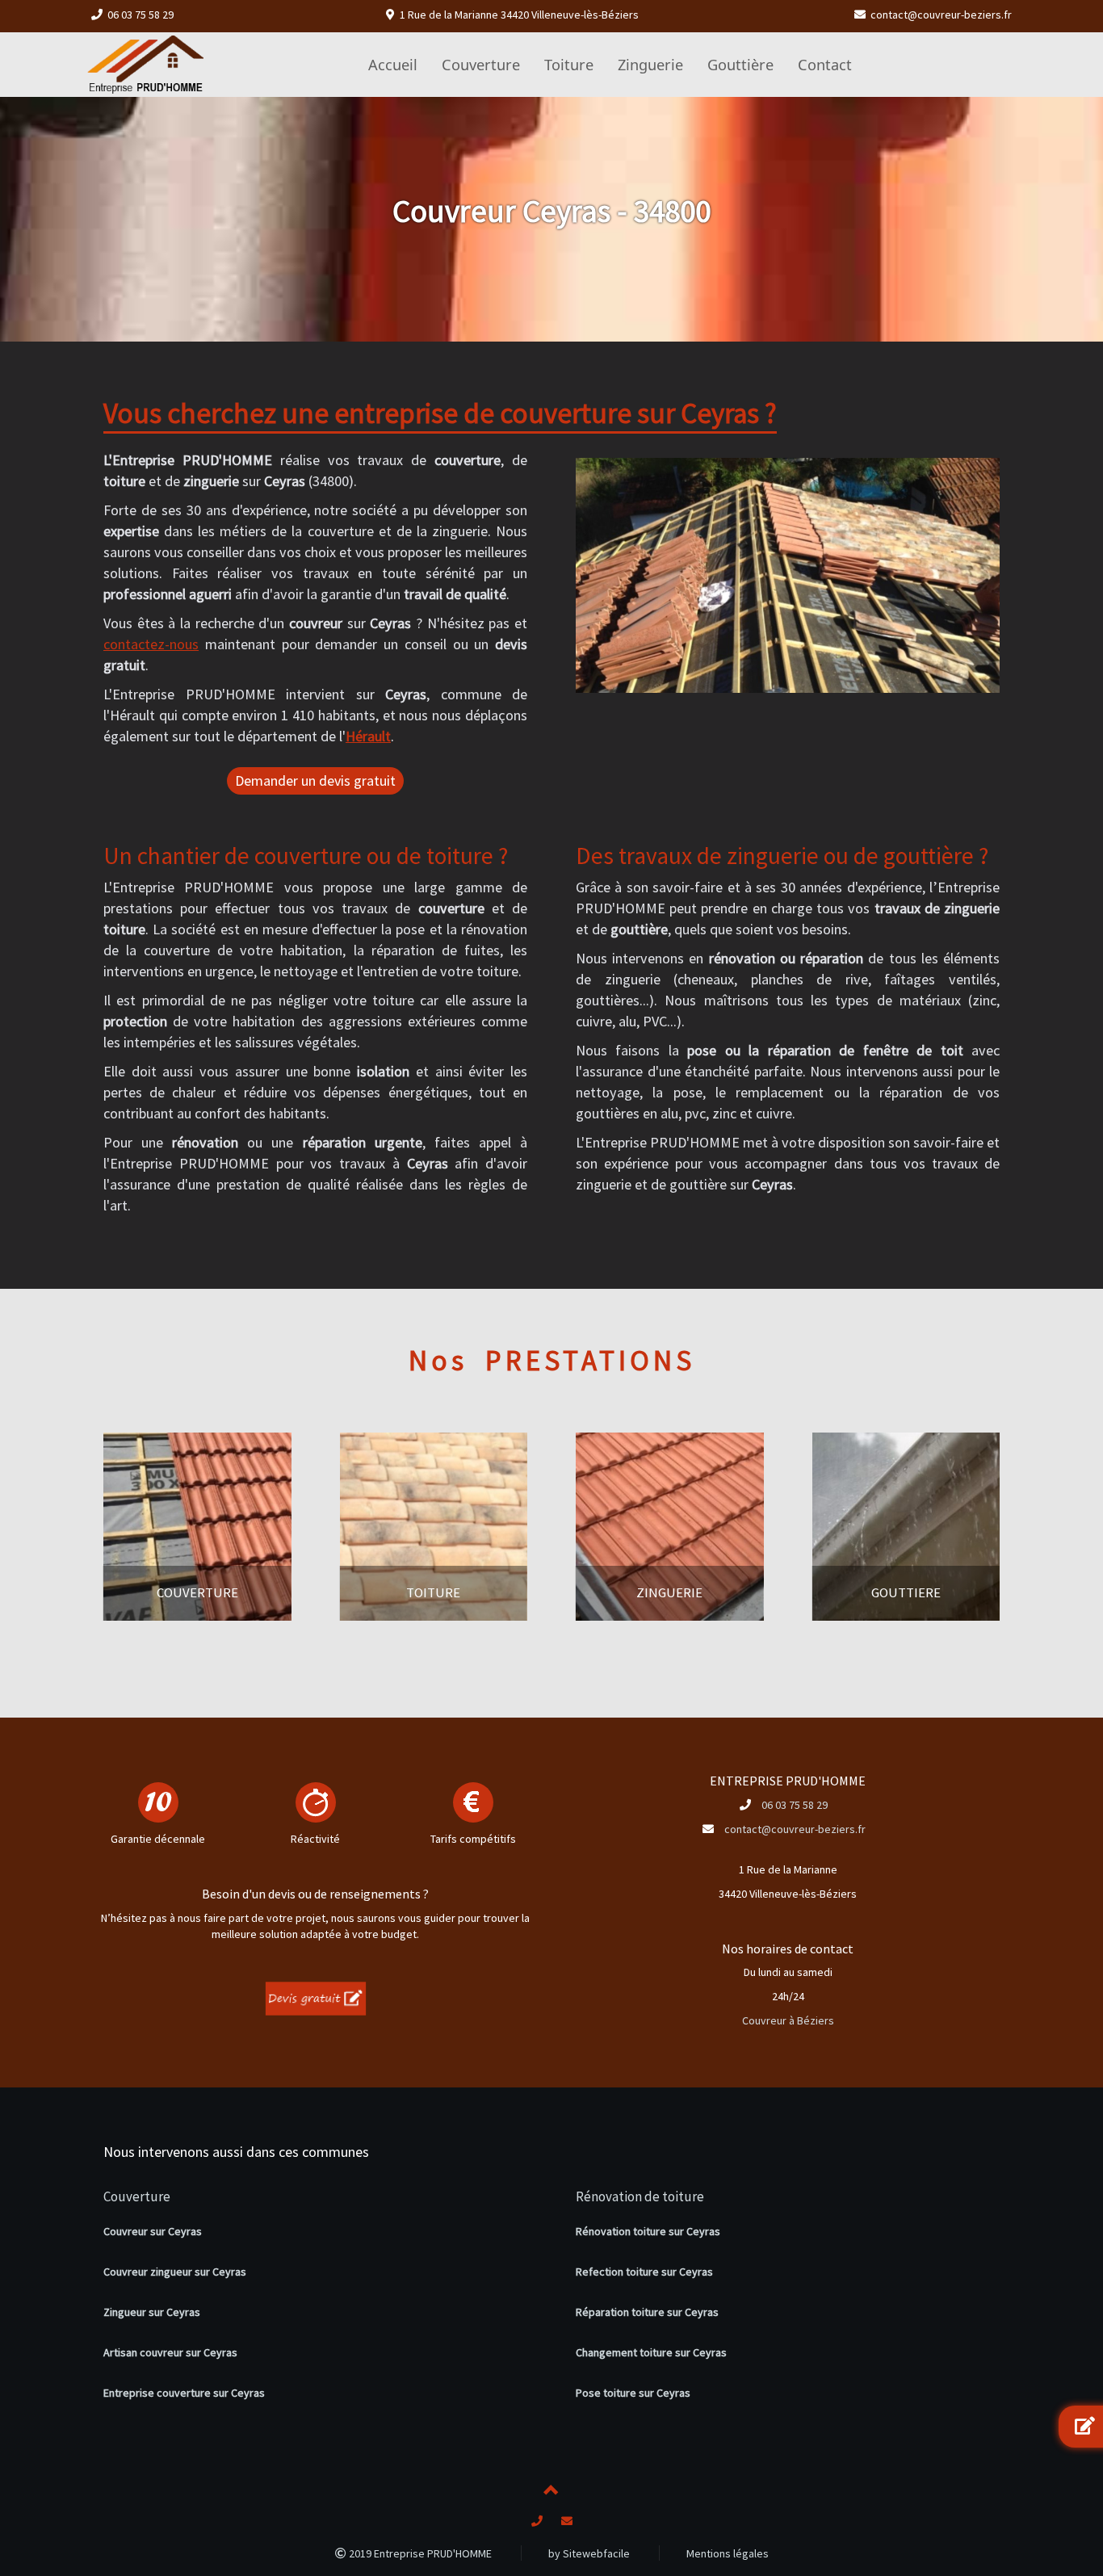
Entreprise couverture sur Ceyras (184, 2393)
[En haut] (551, 2493)
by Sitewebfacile (589, 2553)
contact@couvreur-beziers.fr (941, 15)
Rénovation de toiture (640, 2196)
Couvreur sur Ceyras (153, 2231)
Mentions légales (728, 2553)
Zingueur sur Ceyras (152, 2312)
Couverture (137, 2196)
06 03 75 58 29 (140, 15)
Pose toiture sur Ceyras (633, 2393)
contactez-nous (151, 644)
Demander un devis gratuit (315, 780)
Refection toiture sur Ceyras (644, 2272)
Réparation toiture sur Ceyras (647, 2312)
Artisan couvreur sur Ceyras (170, 2352)
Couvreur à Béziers (788, 2020)
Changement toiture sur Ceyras (651, 2352)
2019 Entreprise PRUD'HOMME (419, 2553)
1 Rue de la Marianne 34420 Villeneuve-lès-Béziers (519, 15)
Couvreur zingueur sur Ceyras (175, 2272)
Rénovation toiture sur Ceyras (648, 2231)
